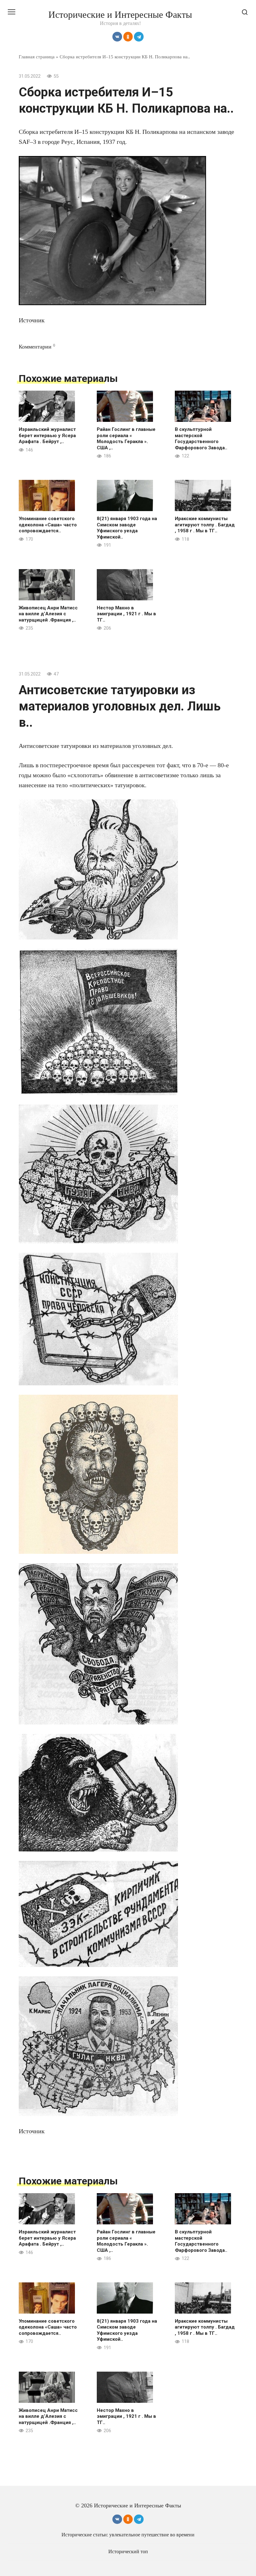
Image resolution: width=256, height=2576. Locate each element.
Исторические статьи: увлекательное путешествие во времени (128, 2535)
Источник (32, 320)
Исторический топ (128, 2552)
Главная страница (37, 57)
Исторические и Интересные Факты (120, 15)
